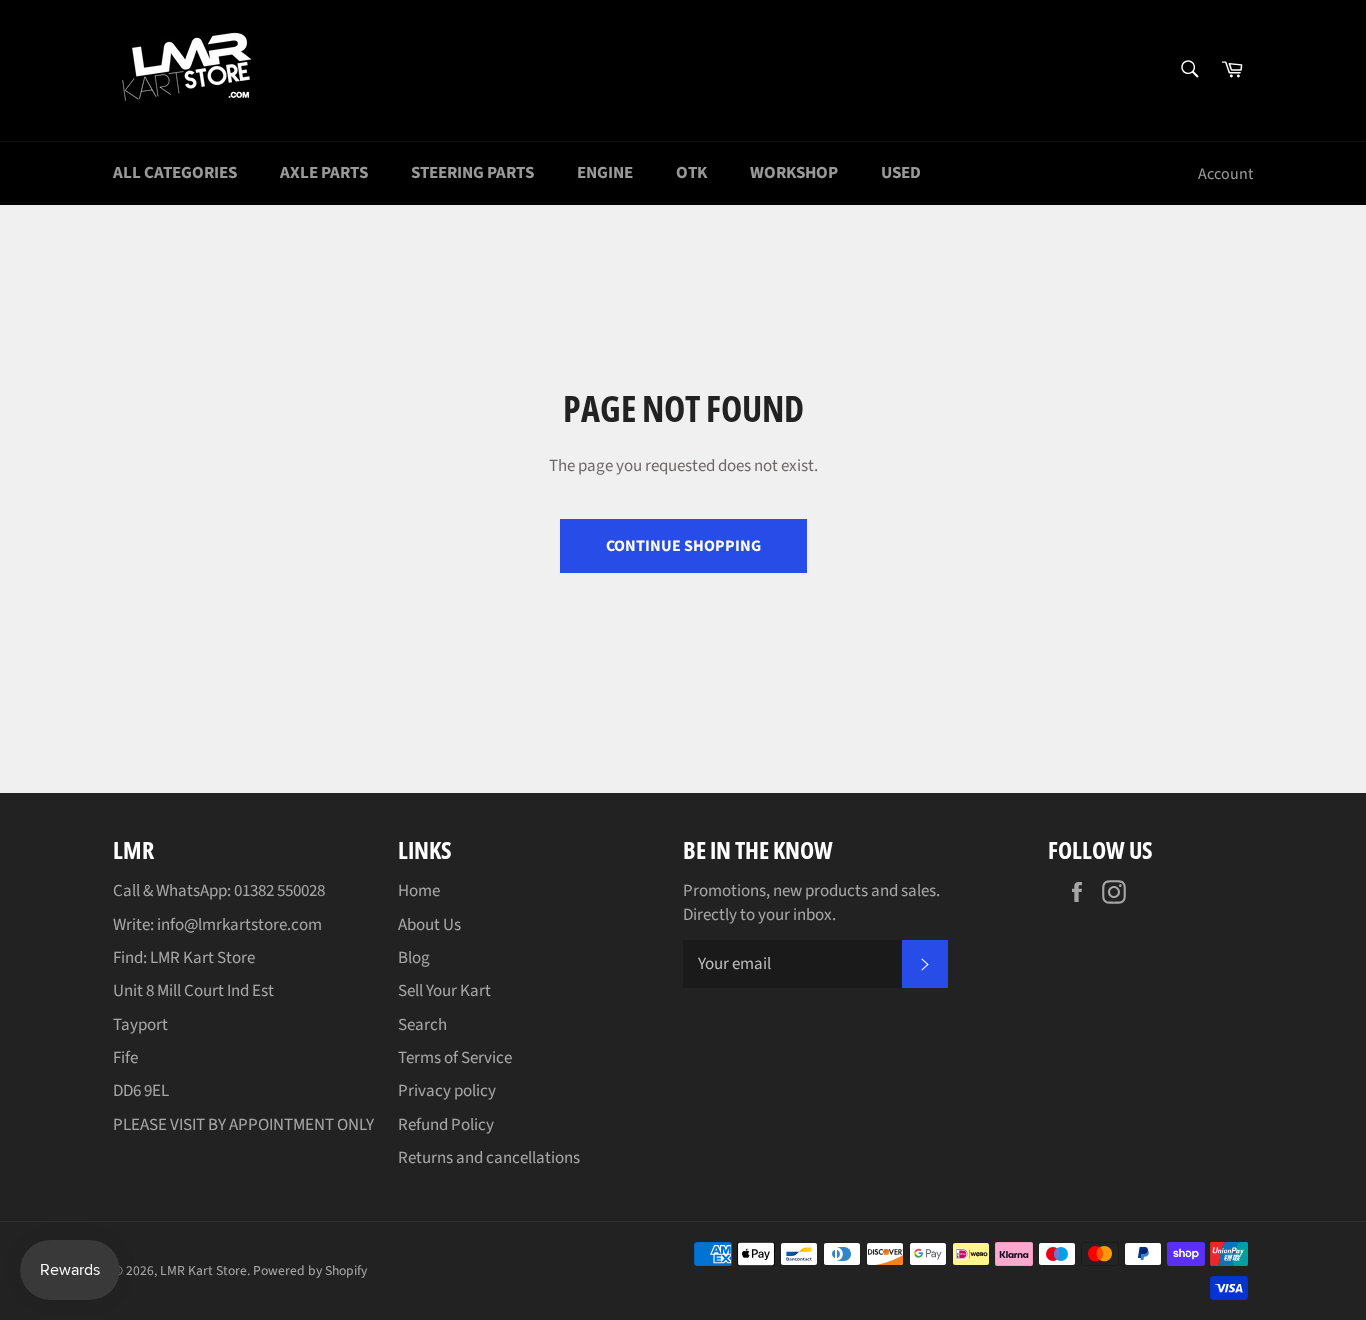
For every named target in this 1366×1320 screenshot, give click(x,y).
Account (1225, 174)
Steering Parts (472, 173)
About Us (429, 925)
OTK (691, 173)
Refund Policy (446, 1125)
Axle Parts (324, 173)
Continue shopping (683, 546)
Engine (605, 173)
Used (901, 173)
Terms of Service (455, 1058)
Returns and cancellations (489, 1158)
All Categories (175, 173)
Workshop (794, 173)
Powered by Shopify (310, 1270)
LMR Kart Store (203, 1270)
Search (422, 1025)
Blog (414, 958)
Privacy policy (447, 1091)
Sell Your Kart (444, 991)
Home (419, 891)
